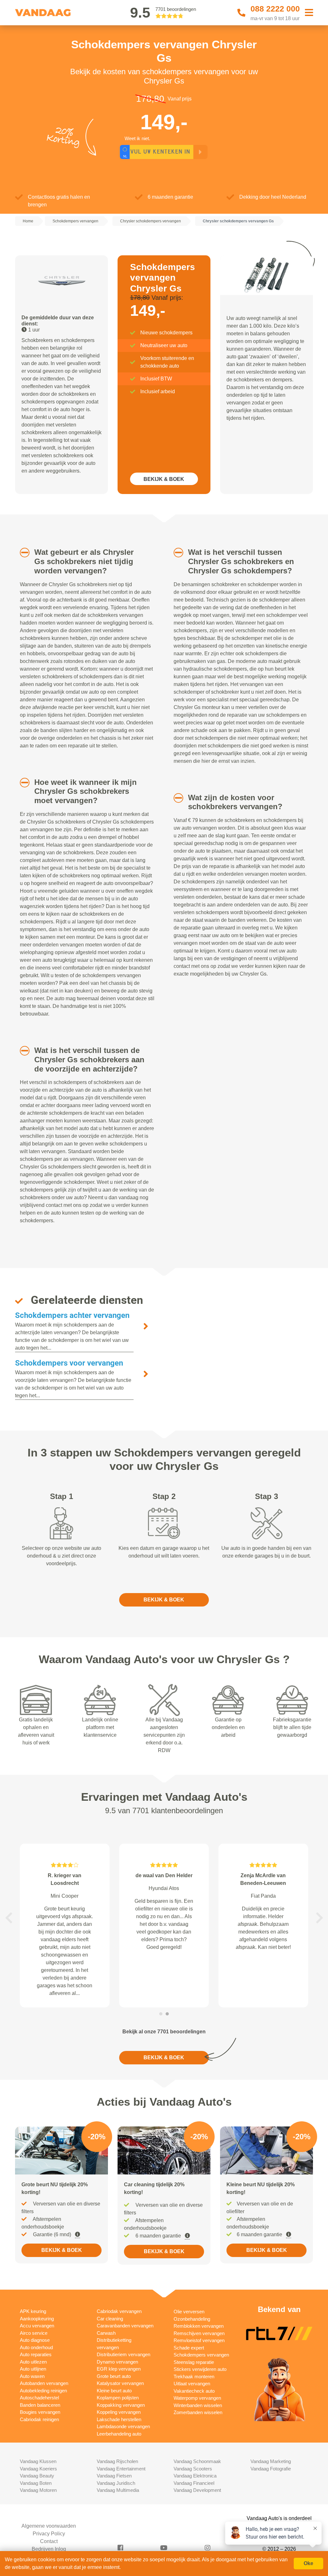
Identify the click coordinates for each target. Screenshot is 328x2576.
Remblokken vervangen (199, 2326)
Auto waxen (32, 2376)
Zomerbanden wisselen (198, 2412)
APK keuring (33, 2311)
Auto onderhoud (36, 2347)
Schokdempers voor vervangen (69, 1363)
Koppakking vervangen (121, 2405)
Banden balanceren (40, 2405)
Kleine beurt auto (114, 2391)
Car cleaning (110, 2319)
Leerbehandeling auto (119, 2434)
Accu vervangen (37, 2326)
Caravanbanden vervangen (125, 2326)
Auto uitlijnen (33, 2369)
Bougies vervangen (40, 2412)
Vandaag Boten (36, 2483)
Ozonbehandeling (192, 2319)
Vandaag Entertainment (121, 2469)
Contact (49, 2541)
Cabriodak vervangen (119, 2311)
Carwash (106, 2333)
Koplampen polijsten (118, 2398)
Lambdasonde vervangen (123, 2426)
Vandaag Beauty (37, 2476)
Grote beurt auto (114, 2376)
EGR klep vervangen (119, 2369)
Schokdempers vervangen (201, 2355)
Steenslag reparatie (194, 2362)
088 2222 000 (275, 9)
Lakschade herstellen (119, 2419)
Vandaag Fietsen (114, 2476)
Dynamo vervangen (117, 2362)
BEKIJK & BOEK (164, 479)
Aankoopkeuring (37, 2319)
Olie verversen (189, 2312)
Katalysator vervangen (120, 2383)
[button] (21, 553)
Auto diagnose (35, 2340)
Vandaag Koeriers (38, 2469)
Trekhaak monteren (194, 2377)
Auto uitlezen (33, 2362)
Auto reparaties (36, 2354)
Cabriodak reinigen (39, 2419)
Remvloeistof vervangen (199, 2340)
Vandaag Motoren (38, 2490)
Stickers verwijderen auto (200, 2369)
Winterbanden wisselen (198, 2405)
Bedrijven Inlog (49, 2549)
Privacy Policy (49, 2534)
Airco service (34, 2333)
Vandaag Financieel (194, 2483)
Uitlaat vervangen (192, 2384)
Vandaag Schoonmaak (197, 2461)
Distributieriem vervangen (123, 2354)
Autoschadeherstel (39, 2398)
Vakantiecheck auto (194, 2391)
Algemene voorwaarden (49, 2526)
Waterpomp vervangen (197, 2398)
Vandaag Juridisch (116, 2483)
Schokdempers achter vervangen (72, 1315)
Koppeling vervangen (119, 2412)
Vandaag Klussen (38, 2461)
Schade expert (189, 2348)
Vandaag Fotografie (271, 2469)
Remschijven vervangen (199, 2333)
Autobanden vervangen (44, 2383)
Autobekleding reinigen (43, 2391)
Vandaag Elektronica (195, 2476)
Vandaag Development (197, 2490)
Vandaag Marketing (271, 2461)
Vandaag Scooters (193, 2469)
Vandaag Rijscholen (117, 2461)
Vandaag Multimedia (118, 2490)
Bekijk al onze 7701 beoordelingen (164, 2032)
